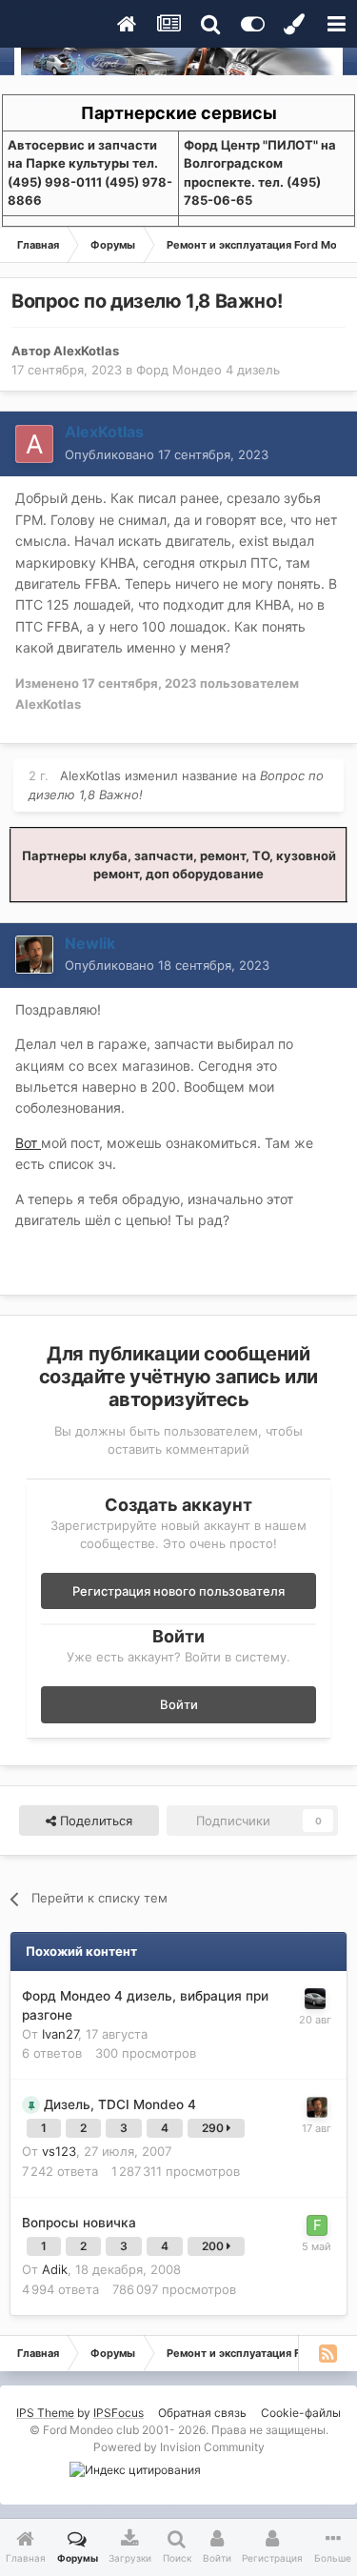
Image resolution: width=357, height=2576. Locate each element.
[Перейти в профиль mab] (315, 1999)
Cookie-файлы (301, 2413)
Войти (179, 1704)
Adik (55, 2269)
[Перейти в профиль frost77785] (317, 2225)
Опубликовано (167, 454)
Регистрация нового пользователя (178, 1591)
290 (214, 2128)
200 (214, 2246)
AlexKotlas (86, 351)
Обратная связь (202, 2413)
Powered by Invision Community (179, 2447)
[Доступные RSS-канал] (327, 2353)
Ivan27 (60, 2034)
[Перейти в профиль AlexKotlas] (34, 444)
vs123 (59, 2151)
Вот (28, 1143)
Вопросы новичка (79, 2223)
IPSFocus (119, 2413)
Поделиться (94, 1821)
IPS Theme (45, 2413)
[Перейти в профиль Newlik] (34, 955)
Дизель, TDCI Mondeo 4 (120, 2104)
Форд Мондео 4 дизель (208, 370)
